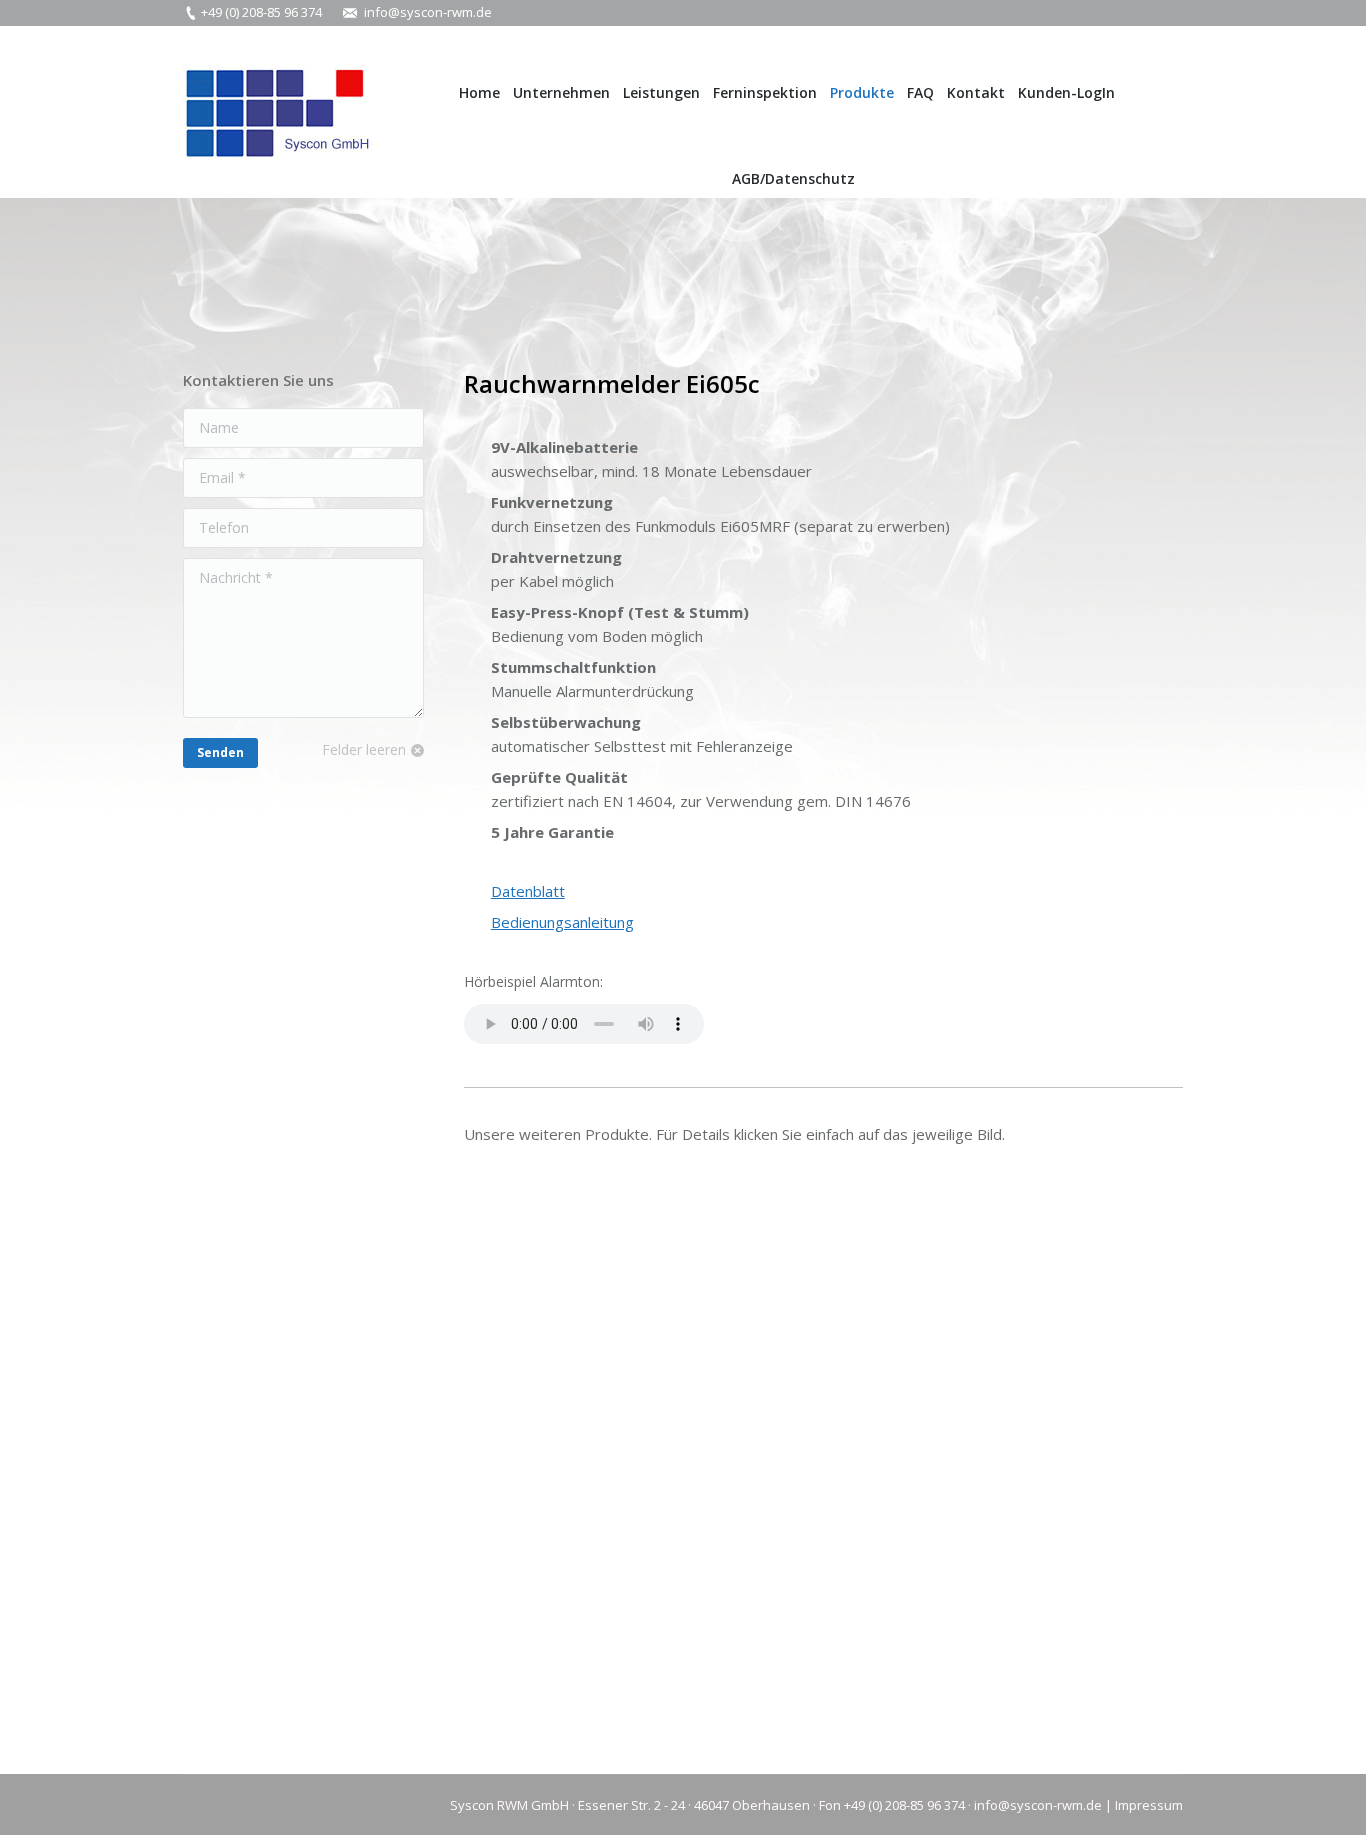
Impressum (1149, 1805)
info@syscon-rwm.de (428, 12)
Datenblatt (528, 891)
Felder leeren (364, 749)
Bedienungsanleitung (562, 922)
